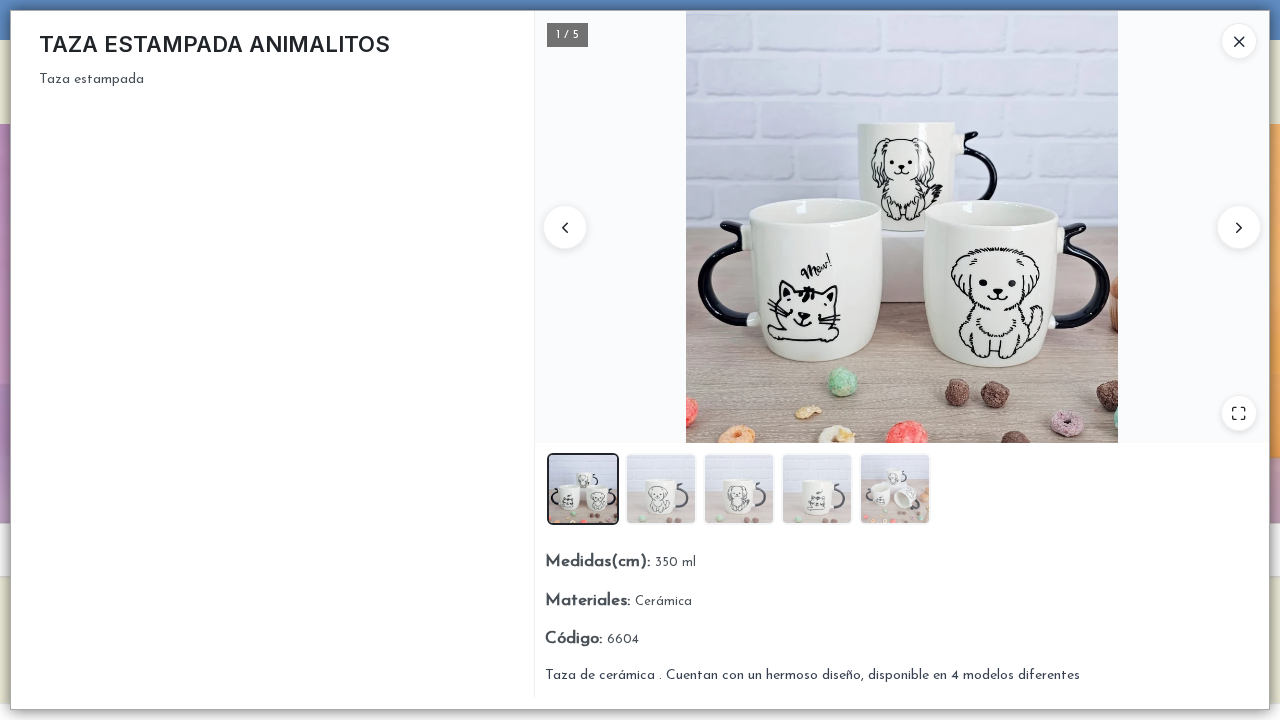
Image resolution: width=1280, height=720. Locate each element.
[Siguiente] (1239, 227)
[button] (583, 489)
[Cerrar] (1239, 41)
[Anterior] (565, 227)
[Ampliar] (1239, 413)
